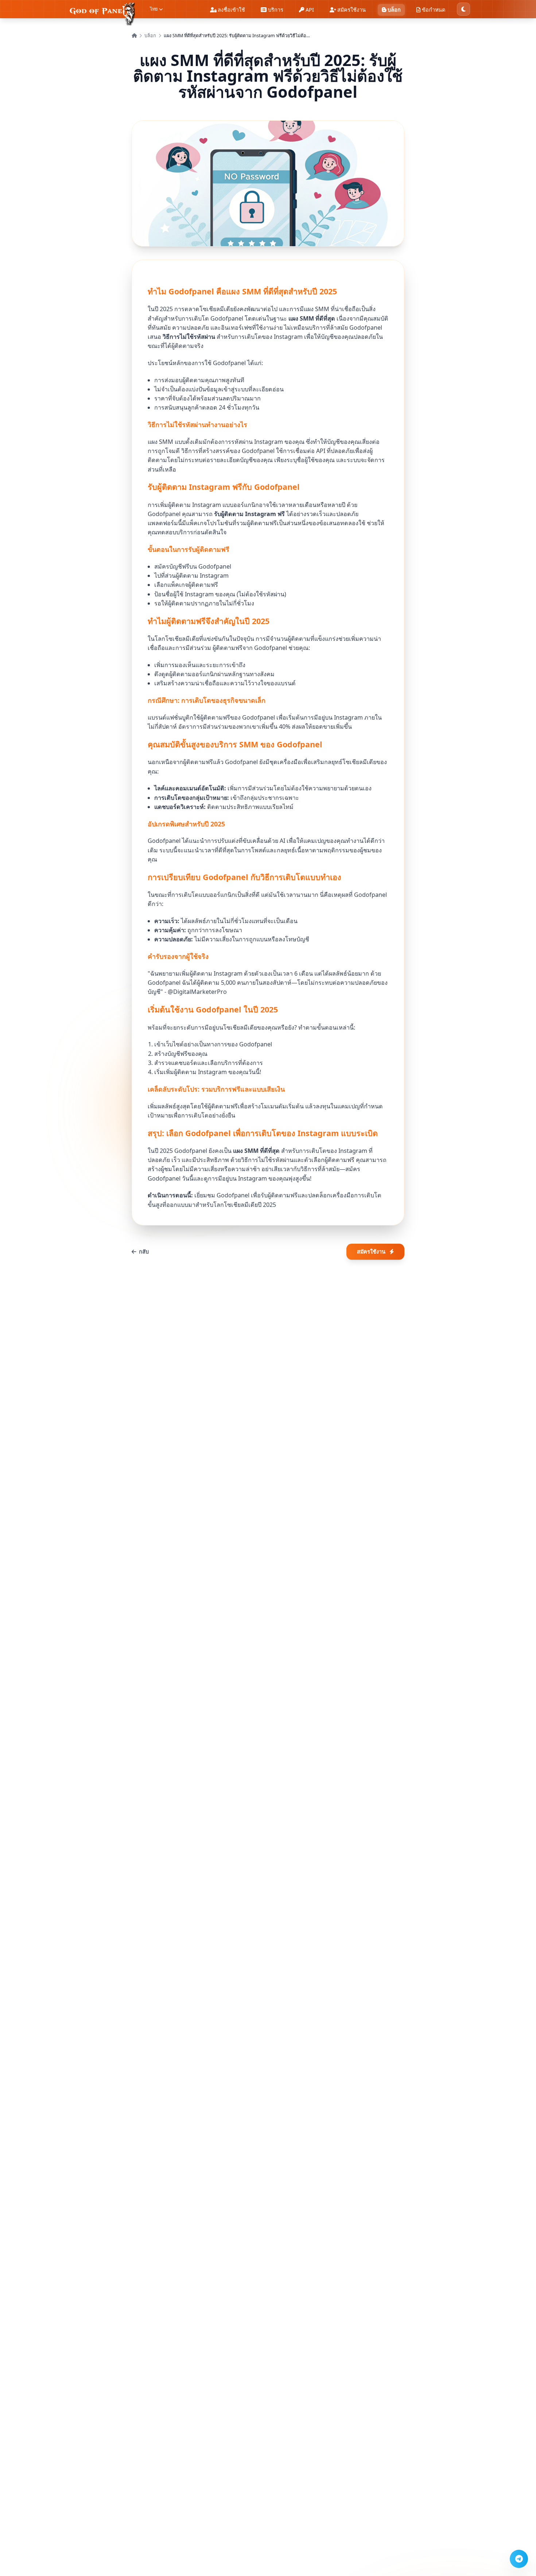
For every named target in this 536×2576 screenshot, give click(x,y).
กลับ (144, 1252)
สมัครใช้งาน (371, 1252)
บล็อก (150, 36)
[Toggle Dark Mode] (463, 9)
